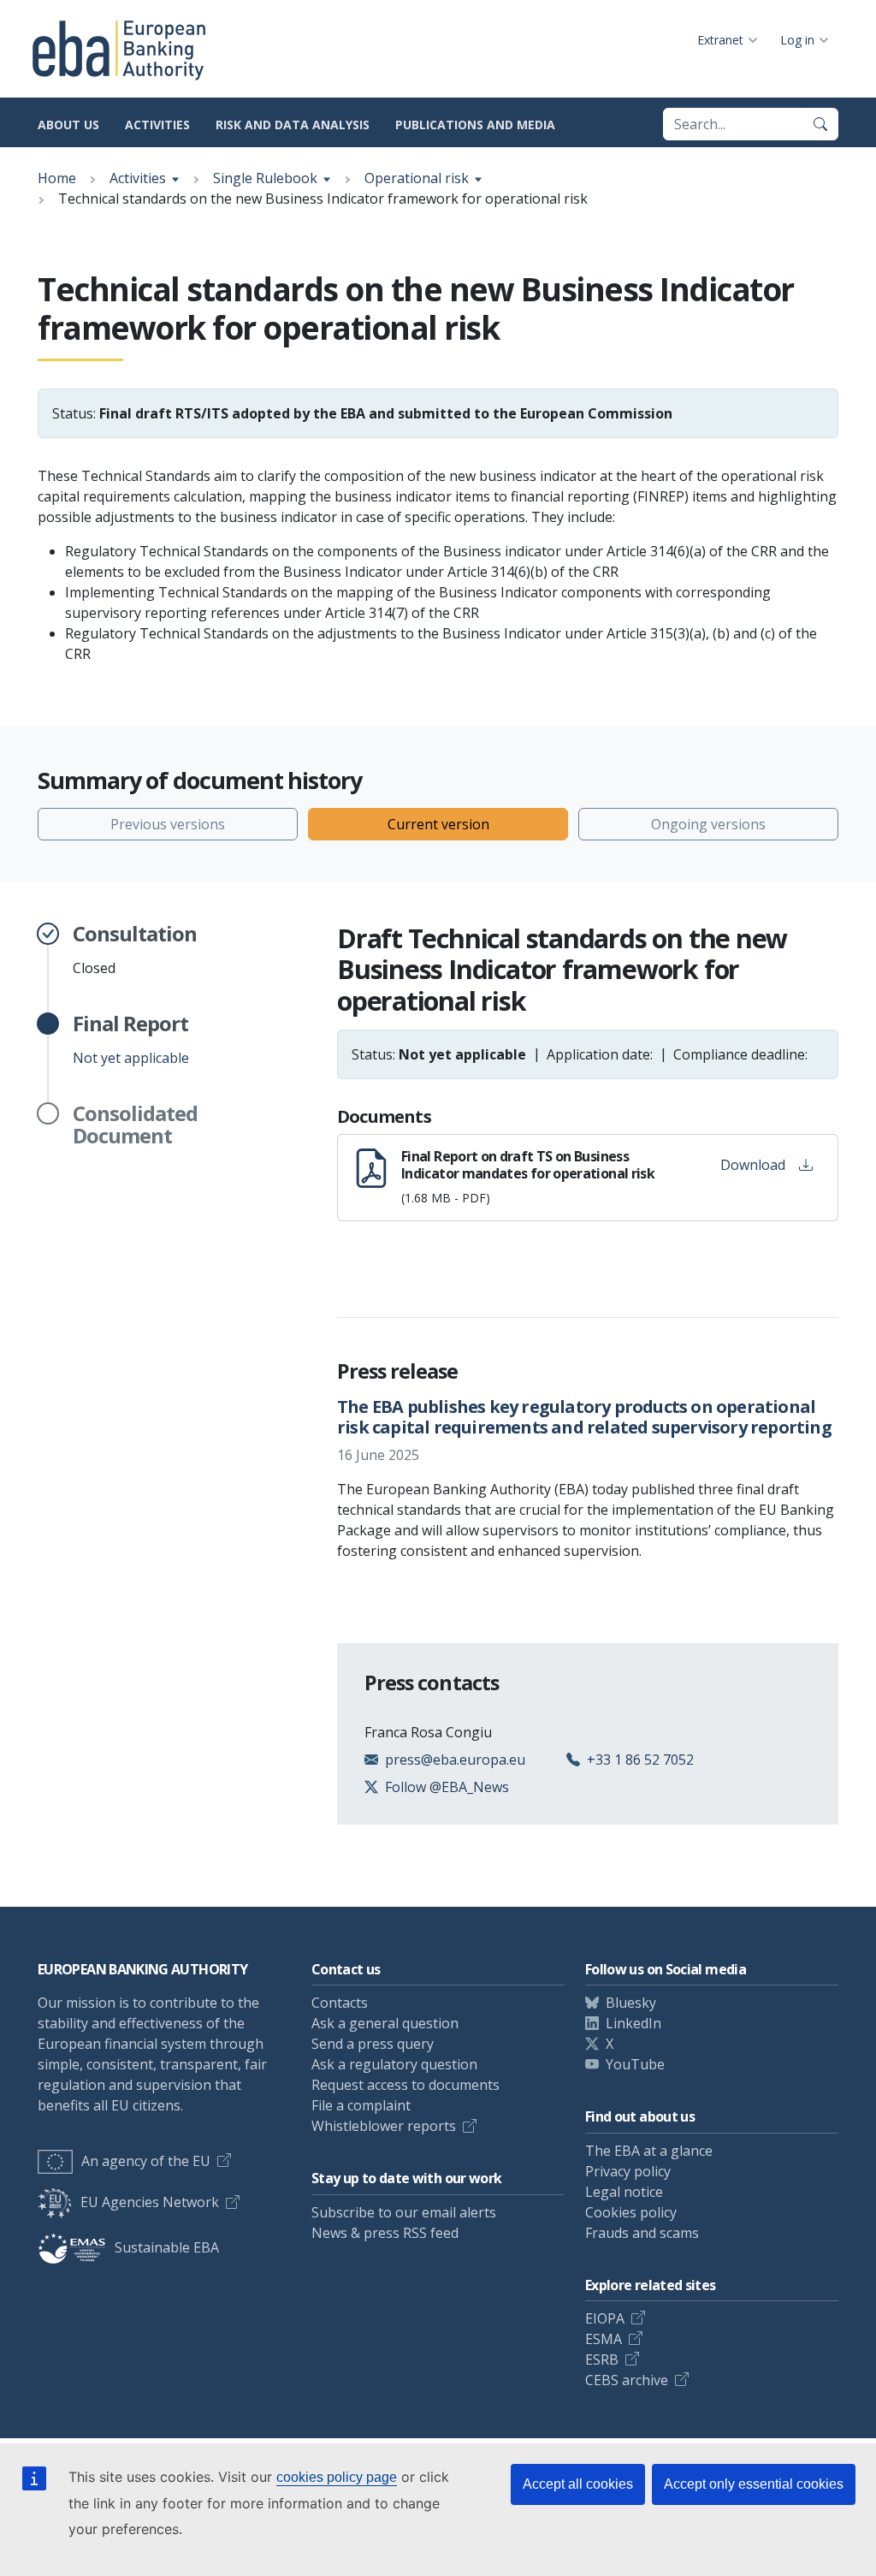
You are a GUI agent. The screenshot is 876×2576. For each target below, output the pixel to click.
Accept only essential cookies (754, 2484)
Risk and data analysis (293, 125)
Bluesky (631, 2003)
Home (57, 178)
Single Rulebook (265, 178)
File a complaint (361, 2105)
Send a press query (373, 2044)
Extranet (720, 40)
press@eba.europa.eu (455, 1760)
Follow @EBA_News (447, 1787)
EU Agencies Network (150, 2202)
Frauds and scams (642, 2233)
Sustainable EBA (167, 2247)
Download (753, 1165)
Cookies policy (631, 2212)
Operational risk (417, 178)
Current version (438, 824)
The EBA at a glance (649, 2151)
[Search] (820, 124)
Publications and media (475, 125)
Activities (157, 125)
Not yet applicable (131, 1040)
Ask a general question (385, 2023)
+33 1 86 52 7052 (640, 1760)
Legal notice (624, 2192)
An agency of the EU (146, 2161)
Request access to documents (405, 2085)
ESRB (602, 2359)
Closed (135, 950)
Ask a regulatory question (394, 2064)
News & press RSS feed (385, 2233)
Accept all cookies (578, 2484)
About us (68, 125)
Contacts (340, 2003)
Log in (797, 40)
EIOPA (605, 2318)
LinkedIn (633, 2023)
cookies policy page (337, 2477)
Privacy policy (628, 2171)
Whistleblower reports (384, 2126)
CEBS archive (627, 2380)
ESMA (604, 2339)
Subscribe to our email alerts (404, 2212)
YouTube (635, 2064)
